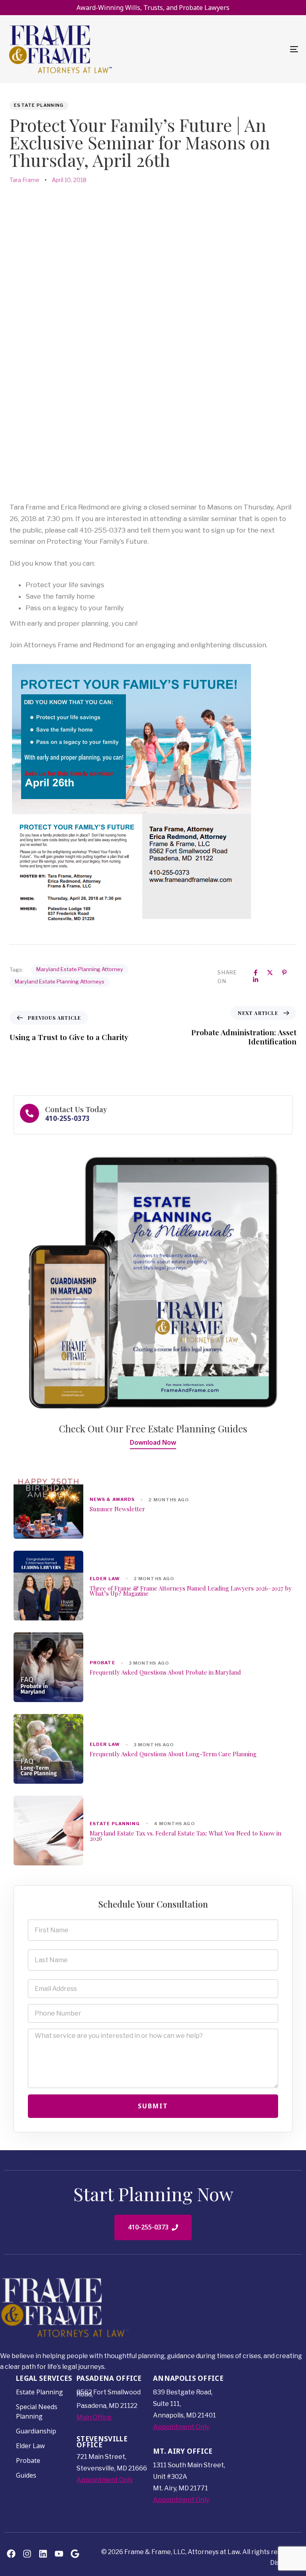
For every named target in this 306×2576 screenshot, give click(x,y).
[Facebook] (11, 2553)
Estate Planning (39, 105)
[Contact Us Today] (153, 1115)
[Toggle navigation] (250, 49)
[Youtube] (59, 2553)
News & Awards (112, 1500)
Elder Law (105, 1579)
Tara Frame (25, 180)
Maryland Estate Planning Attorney (80, 969)
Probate (102, 1663)
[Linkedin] (43, 2553)
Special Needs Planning (37, 2411)
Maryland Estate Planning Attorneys (60, 981)
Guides (26, 2475)
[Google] (75, 2553)
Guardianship (36, 2431)
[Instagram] (27, 2553)
